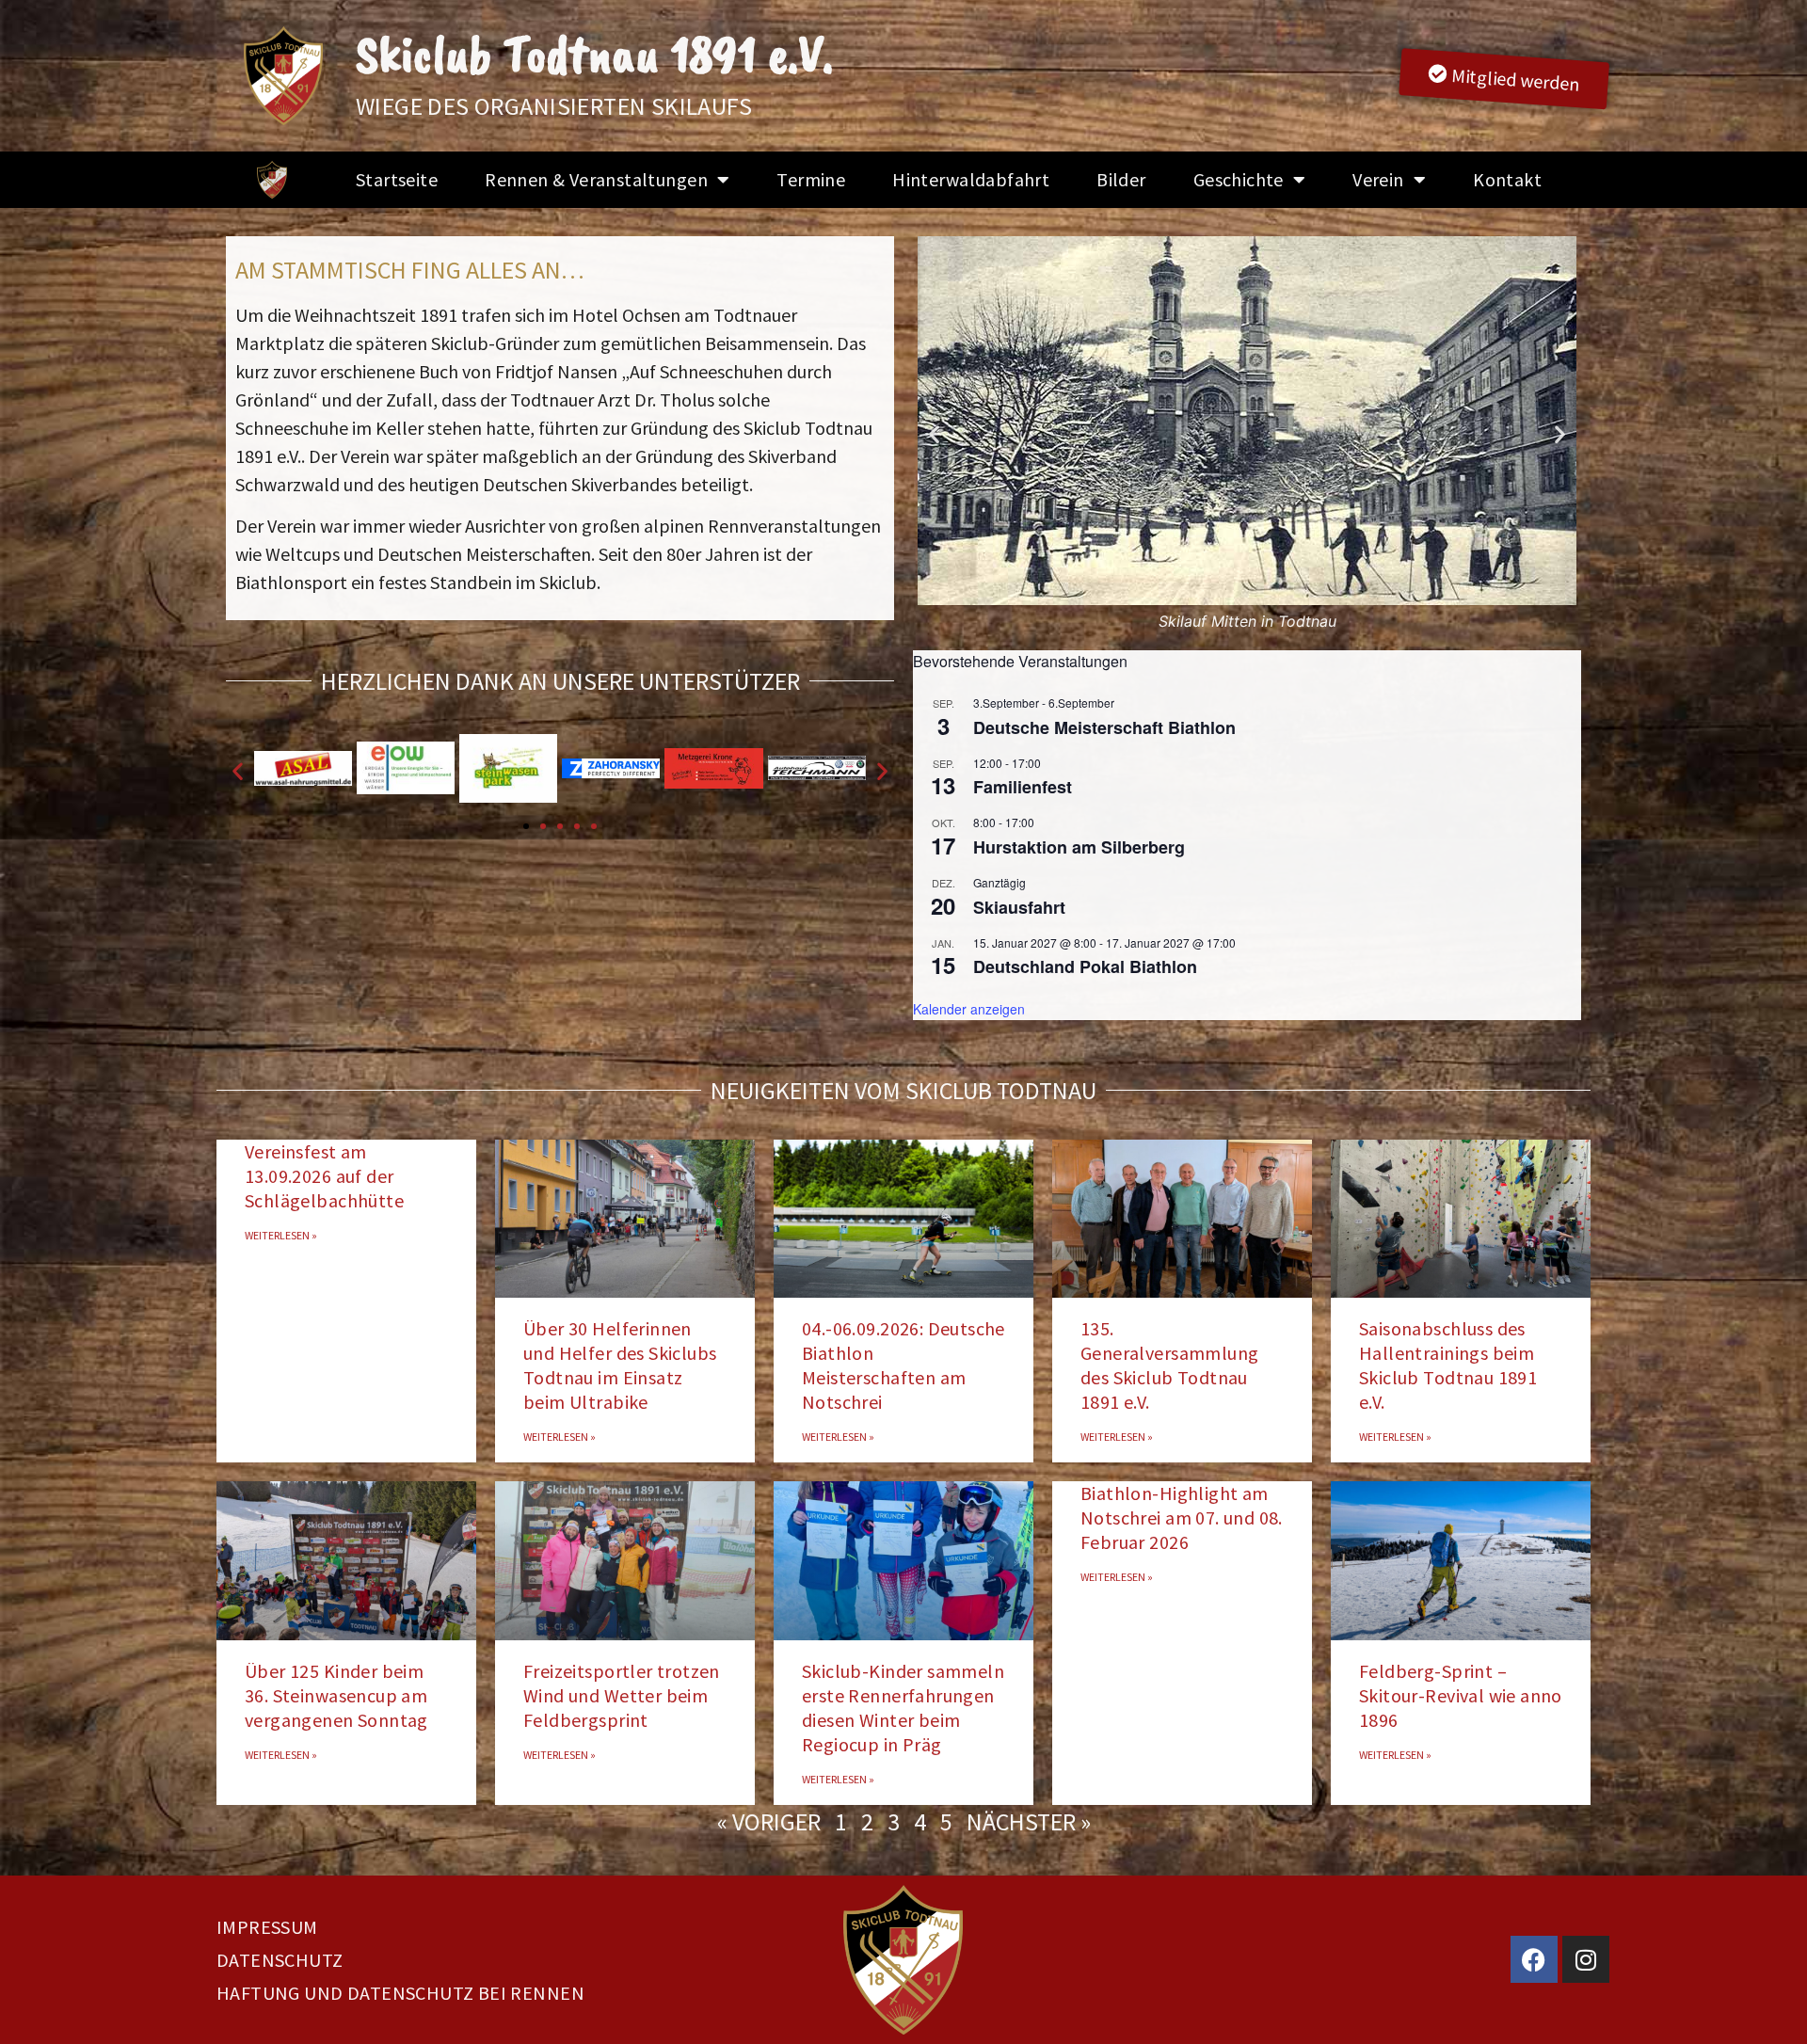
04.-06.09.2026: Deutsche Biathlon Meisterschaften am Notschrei (903, 1365)
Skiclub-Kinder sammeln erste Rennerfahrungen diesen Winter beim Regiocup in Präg (903, 1708)
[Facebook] (1534, 1959)
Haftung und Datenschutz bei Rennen (400, 1993)
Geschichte (1239, 179)
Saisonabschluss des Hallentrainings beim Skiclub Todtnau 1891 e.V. (1448, 1365)
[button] (934, 434)
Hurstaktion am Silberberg (1079, 847)
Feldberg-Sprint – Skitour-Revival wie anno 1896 (1461, 1695)
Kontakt (1507, 179)
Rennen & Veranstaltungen (596, 179)
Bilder (1121, 179)
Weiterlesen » (281, 1235)
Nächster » (1029, 1821)
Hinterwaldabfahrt (971, 179)
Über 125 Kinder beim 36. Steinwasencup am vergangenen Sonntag (336, 1695)
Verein (1378, 179)
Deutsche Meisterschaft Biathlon (1104, 727)
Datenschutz (280, 1960)
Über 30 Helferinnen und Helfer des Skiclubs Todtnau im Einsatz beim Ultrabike (620, 1365)
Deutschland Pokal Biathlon (1085, 966)
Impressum (267, 1927)
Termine (811, 179)
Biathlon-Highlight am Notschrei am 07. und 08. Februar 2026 (1182, 1517)
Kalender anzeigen (969, 1009)
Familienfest (1023, 787)
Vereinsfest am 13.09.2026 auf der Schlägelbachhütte (324, 1176)
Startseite (397, 179)
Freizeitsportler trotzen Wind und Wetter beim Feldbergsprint (622, 1695)
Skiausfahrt (1019, 907)
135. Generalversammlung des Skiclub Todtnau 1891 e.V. (1169, 1365)
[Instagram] (1586, 1959)
